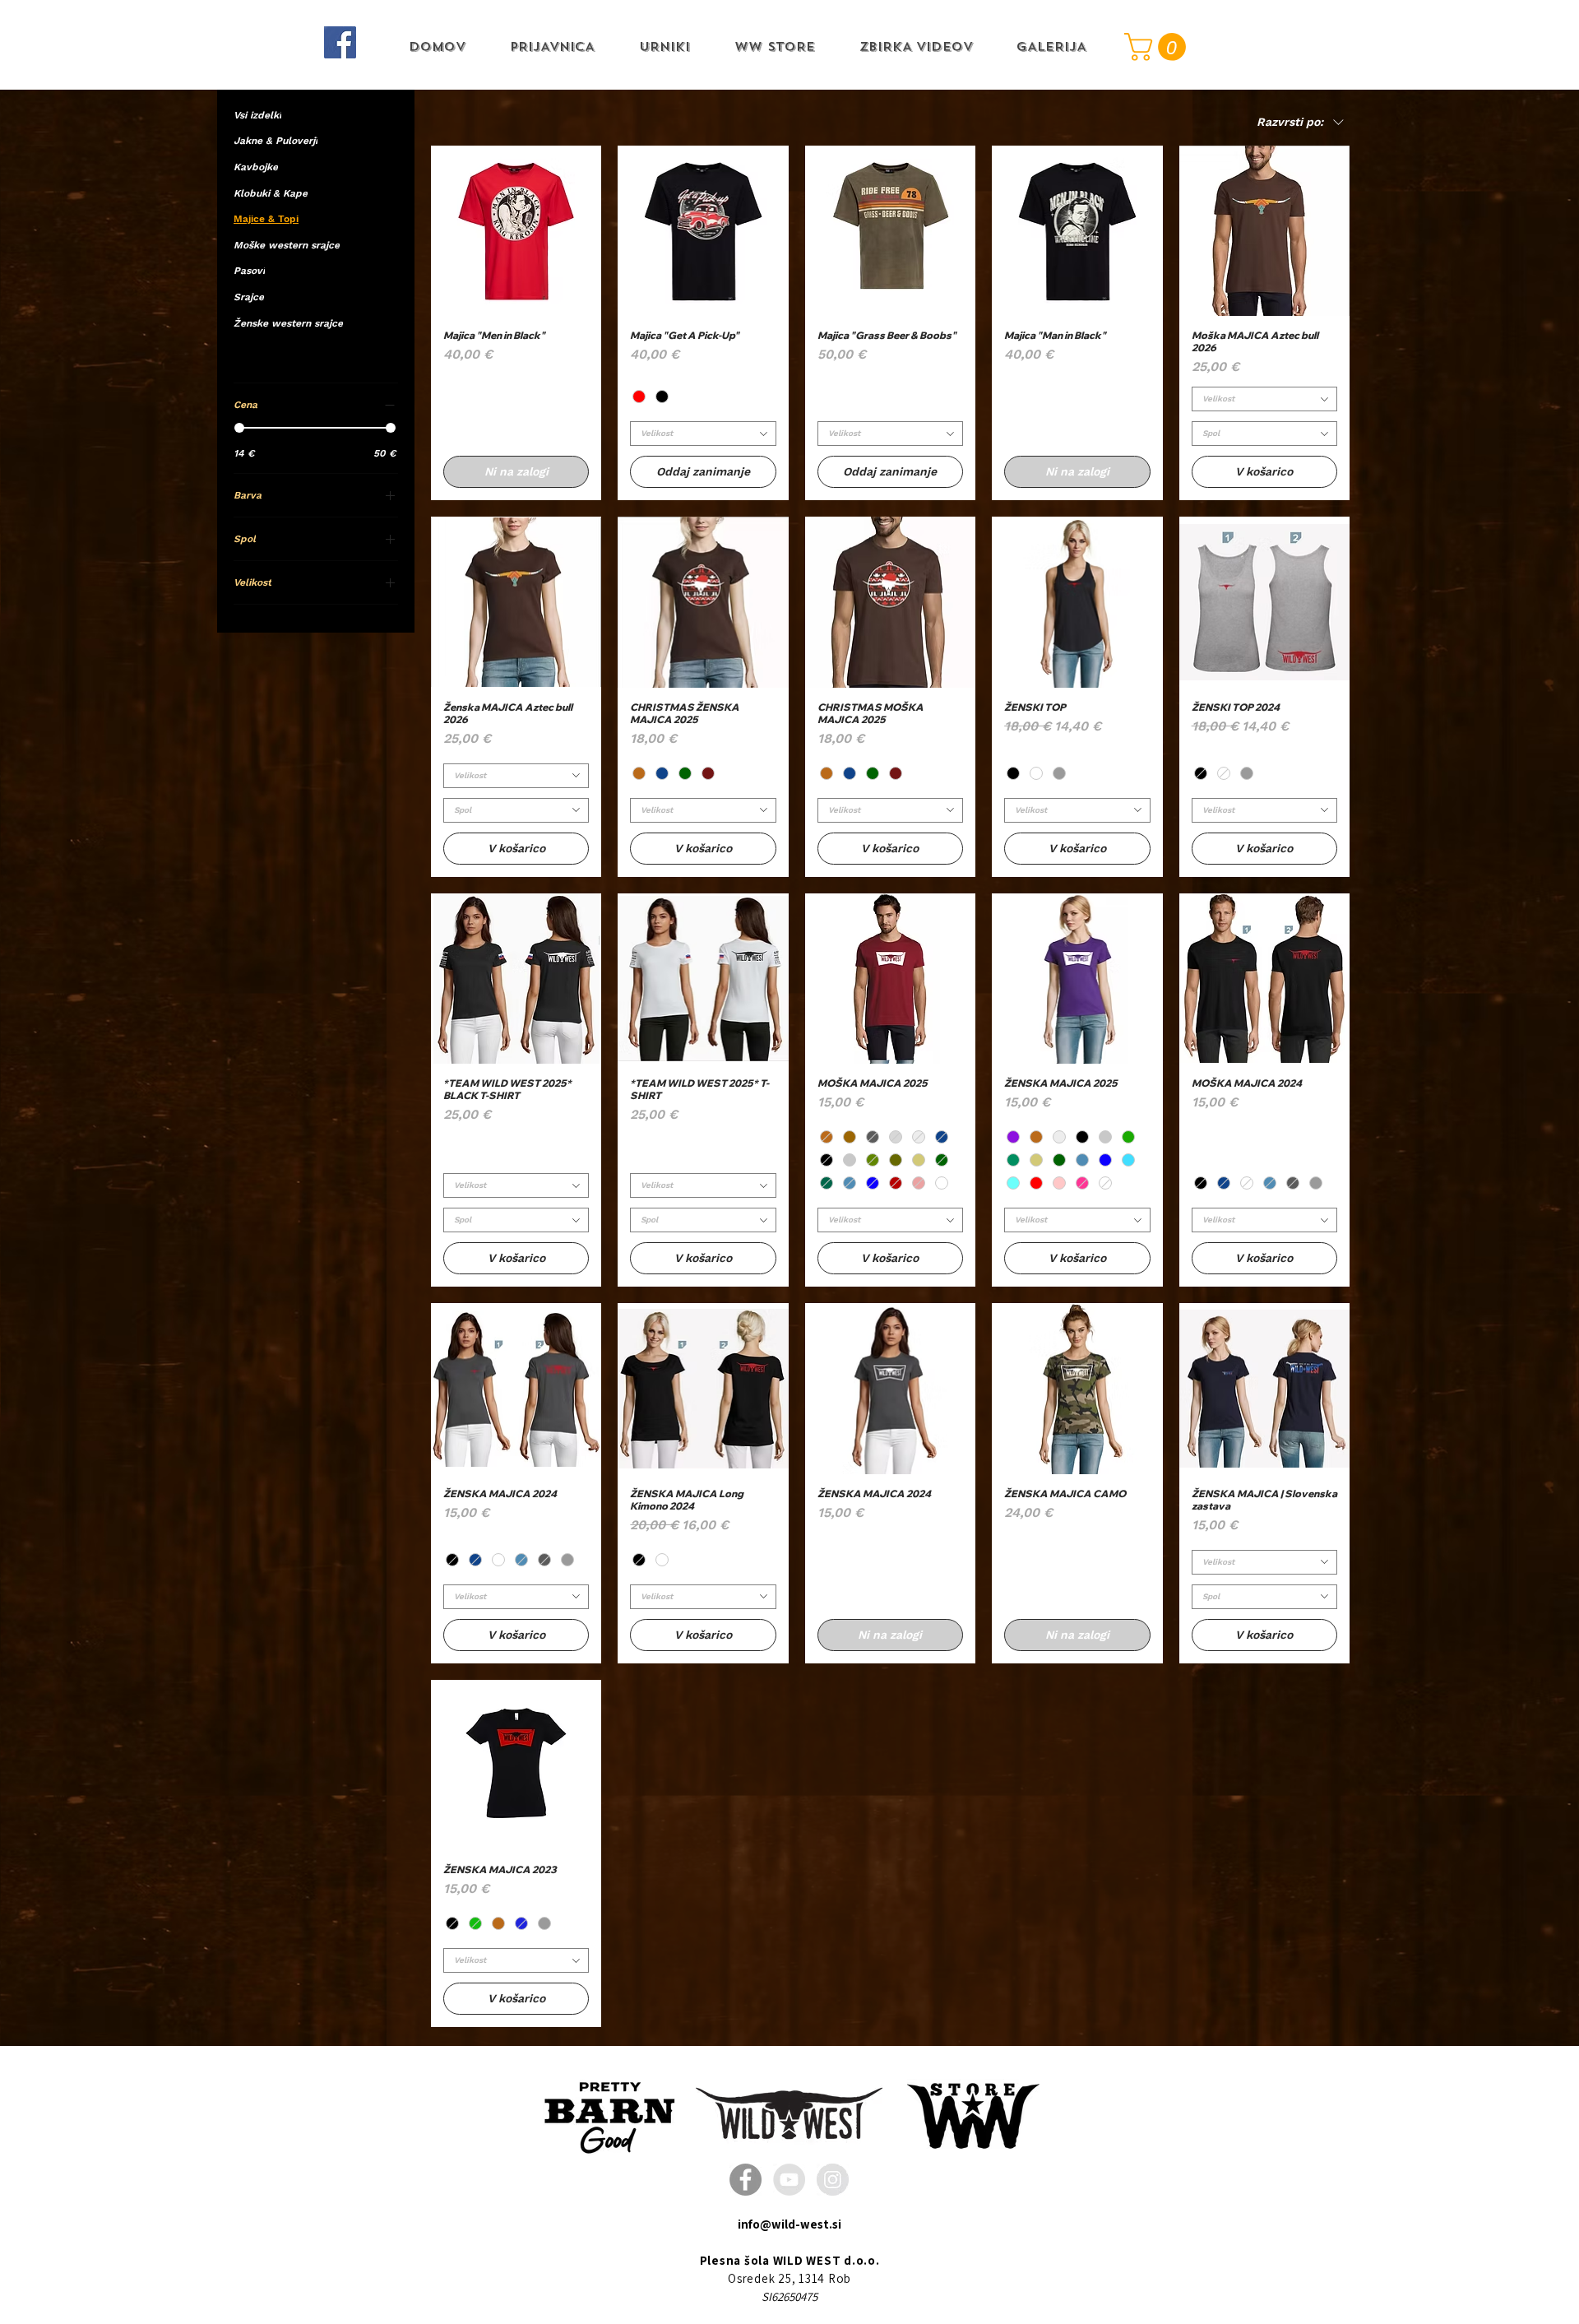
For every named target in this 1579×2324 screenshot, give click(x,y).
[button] (1158, 47)
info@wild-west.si (789, 2224)
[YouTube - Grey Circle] (789, 2180)
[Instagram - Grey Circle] (833, 2180)
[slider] (239, 428)
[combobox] (703, 434)
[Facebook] (340, 42)
